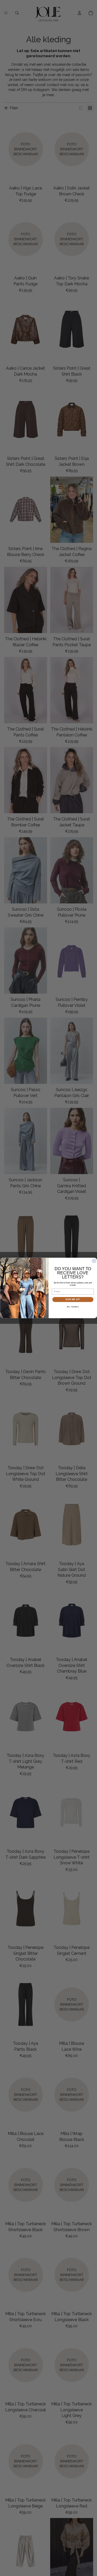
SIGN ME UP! (73, 1299)
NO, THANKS (73, 1307)
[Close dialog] (94, 1261)
